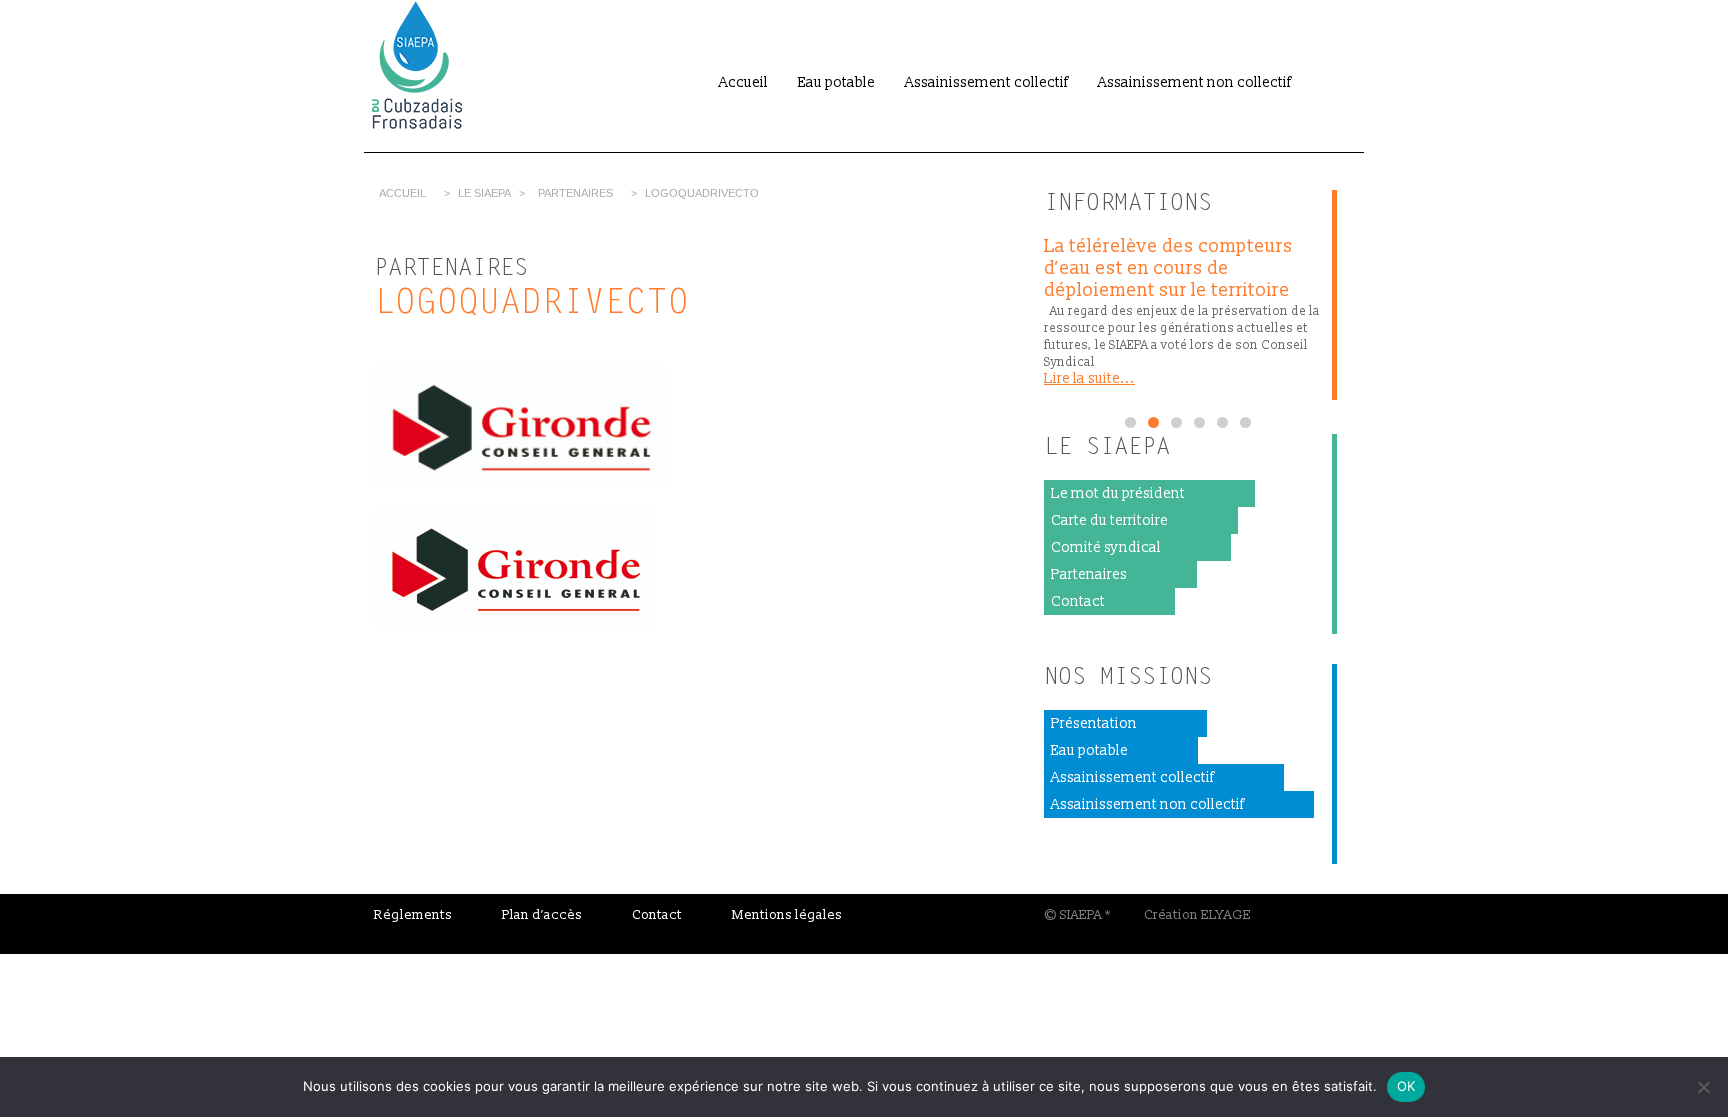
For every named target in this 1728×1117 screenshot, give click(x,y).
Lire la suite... (1089, 378)
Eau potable (836, 82)
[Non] (1703, 1087)
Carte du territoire (1109, 520)
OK (1406, 1086)
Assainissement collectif (986, 82)
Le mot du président (1118, 493)
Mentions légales (787, 915)
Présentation (1094, 723)
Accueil (743, 82)
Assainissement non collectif (1194, 82)
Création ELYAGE (1197, 915)
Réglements (413, 915)
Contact (1078, 601)
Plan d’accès (542, 915)
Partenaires (575, 193)
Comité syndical (1106, 547)
